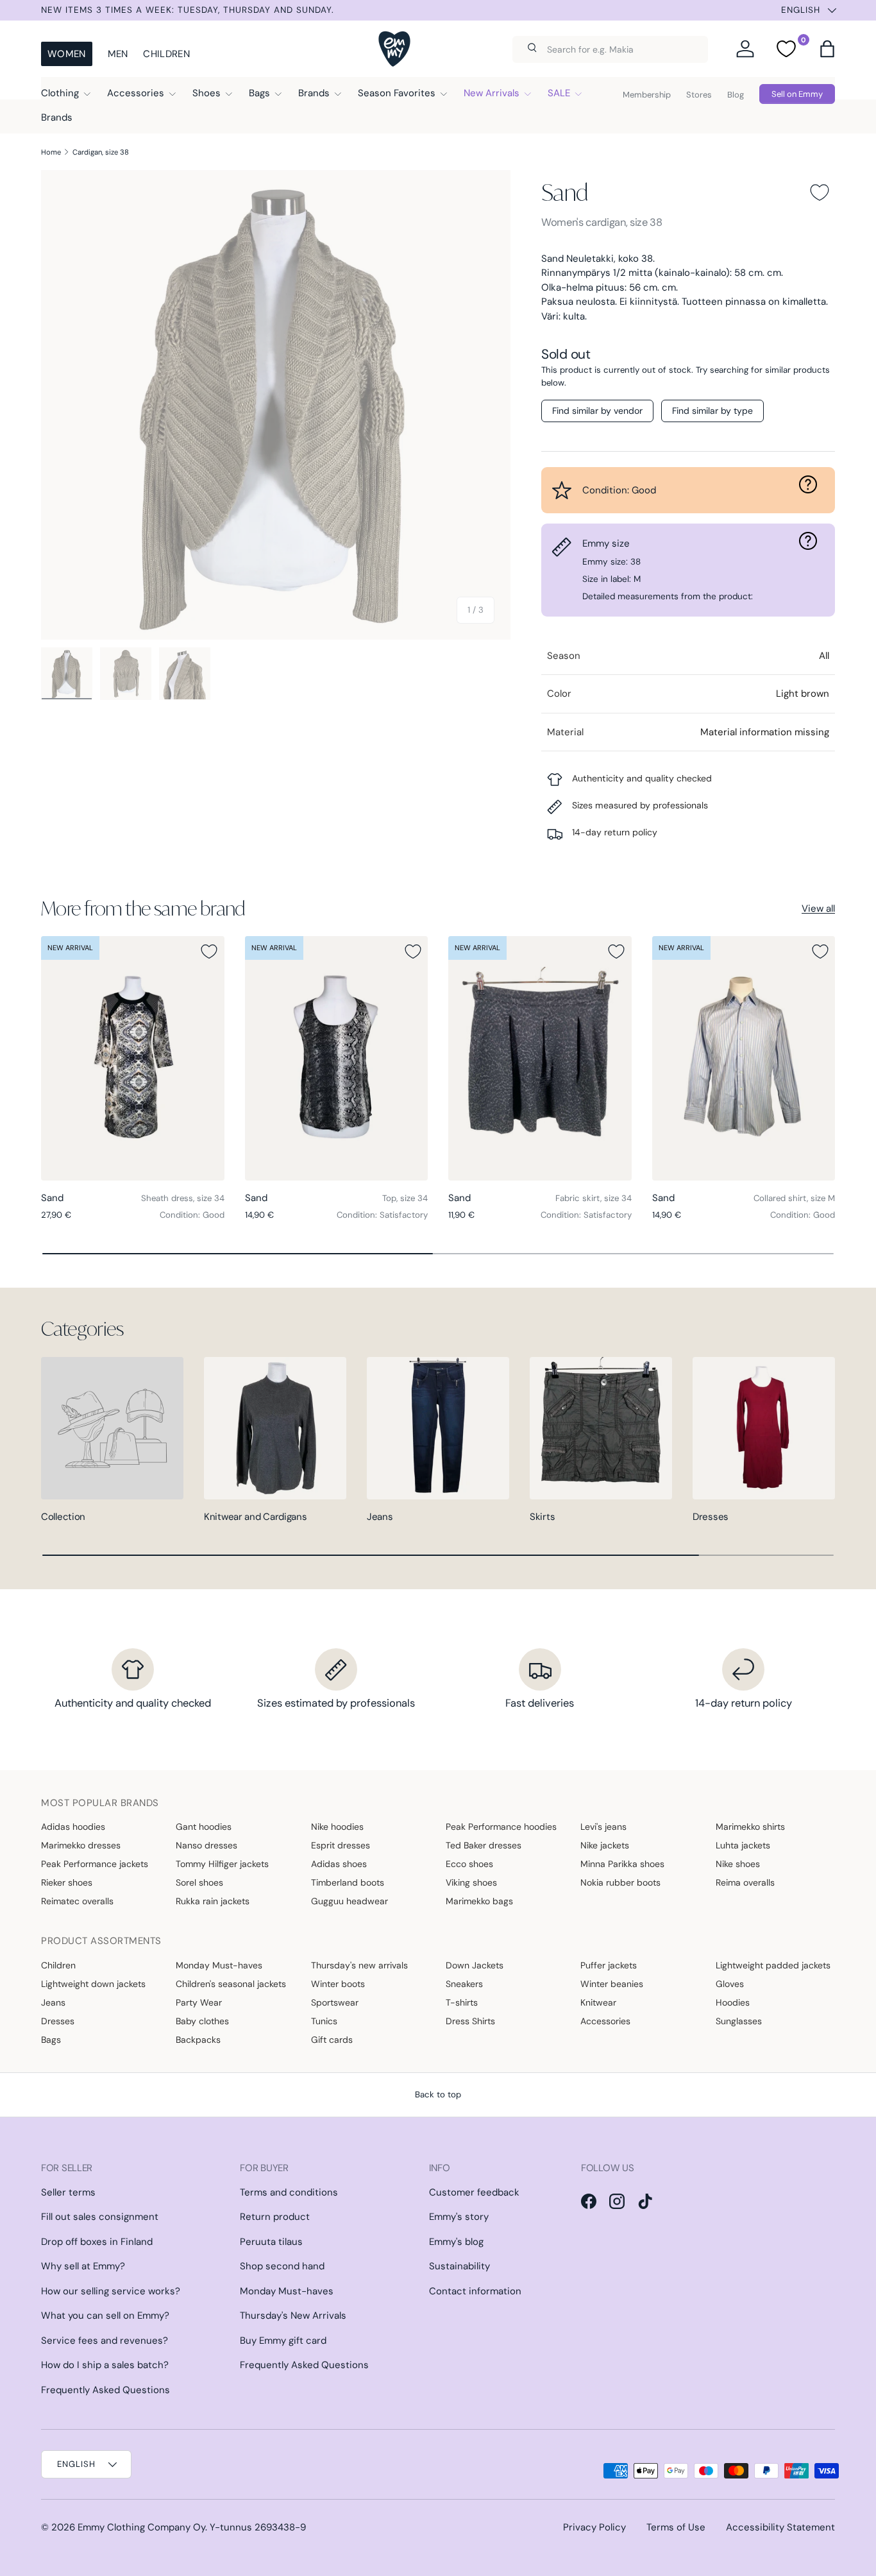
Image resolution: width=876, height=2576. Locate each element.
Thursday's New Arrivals (293, 2316)
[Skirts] (601, 1428)
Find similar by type (712, 411)
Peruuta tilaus (271, 2242)
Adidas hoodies (73, 1827)
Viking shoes (471, 1882)
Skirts (542, 1517)
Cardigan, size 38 (101, 152)
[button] (827, 49)
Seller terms (68, 2192)
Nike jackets (605, 1845)
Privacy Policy (594, 2527)
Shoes (206, 93)
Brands (314, 93)
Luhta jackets (743, 1845)
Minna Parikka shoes (622, 1864)
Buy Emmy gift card (283, 2341)
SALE (559, 93)
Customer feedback (474, 2192)
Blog (736, 95)
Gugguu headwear (350, 1901)
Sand (564, 192)
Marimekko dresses (81, 1845)
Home (51, 152)
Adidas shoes (339, 1864)
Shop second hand (282, 2266)
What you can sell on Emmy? (105, 2316)
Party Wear (199, 2002)
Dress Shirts (470, 2021)
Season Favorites (397, 93)
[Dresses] (764, 1428)
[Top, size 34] (337, 1058)
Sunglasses (739, 2021)
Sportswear (335, 2002)
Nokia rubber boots (620, 1882)
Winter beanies (612, 1984)
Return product (275, 2217)
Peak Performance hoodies (501, 1827)
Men (118, 54)
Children (166, 54)
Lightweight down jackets (93, 1984)
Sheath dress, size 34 (183, 1198)
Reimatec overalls (77, 1901)
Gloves (730, 1984)
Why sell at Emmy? (83, 2266)
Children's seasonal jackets (231, 1984)
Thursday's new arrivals (359, 1965)
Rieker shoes (67, 1882)
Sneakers (464, 1984)
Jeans (380, 1517)
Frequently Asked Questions (105, 2390)
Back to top (438, 2094)
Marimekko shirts (750, 1827)
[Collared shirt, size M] (744, 1058)
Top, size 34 (405, 1198)
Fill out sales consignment (100, 2217)
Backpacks (198, 2040)
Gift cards (332, 2040)
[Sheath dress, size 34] (133, 1058)
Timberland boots (348, 1882)
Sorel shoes (199, 1882)
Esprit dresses (341, 1845)
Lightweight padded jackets (773, 1965)
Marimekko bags (479, 1901)
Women (67, 54)
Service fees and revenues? (105, 2341)
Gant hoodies (204, 1827)
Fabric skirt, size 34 (594, 1198)
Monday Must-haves (219, 1965)
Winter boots (338, 1984)
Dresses (711, 1517)
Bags (259, 93)
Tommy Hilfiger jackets (222, 1864)
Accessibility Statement (780, 2527)
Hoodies (733, 2002)
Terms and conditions (289, 2192)
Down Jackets (475, 1965)
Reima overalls (745, 1882)
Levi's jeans (603, 1827)
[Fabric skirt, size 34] (540, 1058)
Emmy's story (459, 2217)
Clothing (60, 93)
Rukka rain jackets (213, 1901)
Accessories (136, 93)
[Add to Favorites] (820, 192)
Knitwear (598, 2002)
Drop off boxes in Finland (97, 2242)
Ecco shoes (469, 1864)
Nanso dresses (206, 1845)
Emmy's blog (456, 2242)
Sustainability (459, 2266)
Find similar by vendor (597, 411)
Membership (647, 95)
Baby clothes (202, 2021)
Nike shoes (738, 1864)
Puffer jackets (609, 1965)
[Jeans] (438, 1428)
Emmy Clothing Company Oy (141, 2527)
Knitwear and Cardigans (255, 1517)
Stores (699, 95)
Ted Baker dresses (484, 1845)
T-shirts (462, 2002)
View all (818, 908)
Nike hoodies (337, 1827)
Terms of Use (676, 2527)
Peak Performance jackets (95, 1864)
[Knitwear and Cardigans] (275, 1428)
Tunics (324, 2021)
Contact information (475, 2291)
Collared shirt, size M (794, 1198)
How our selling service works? (111, 2291)
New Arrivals (492, 93)
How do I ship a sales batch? (105, 2365)
